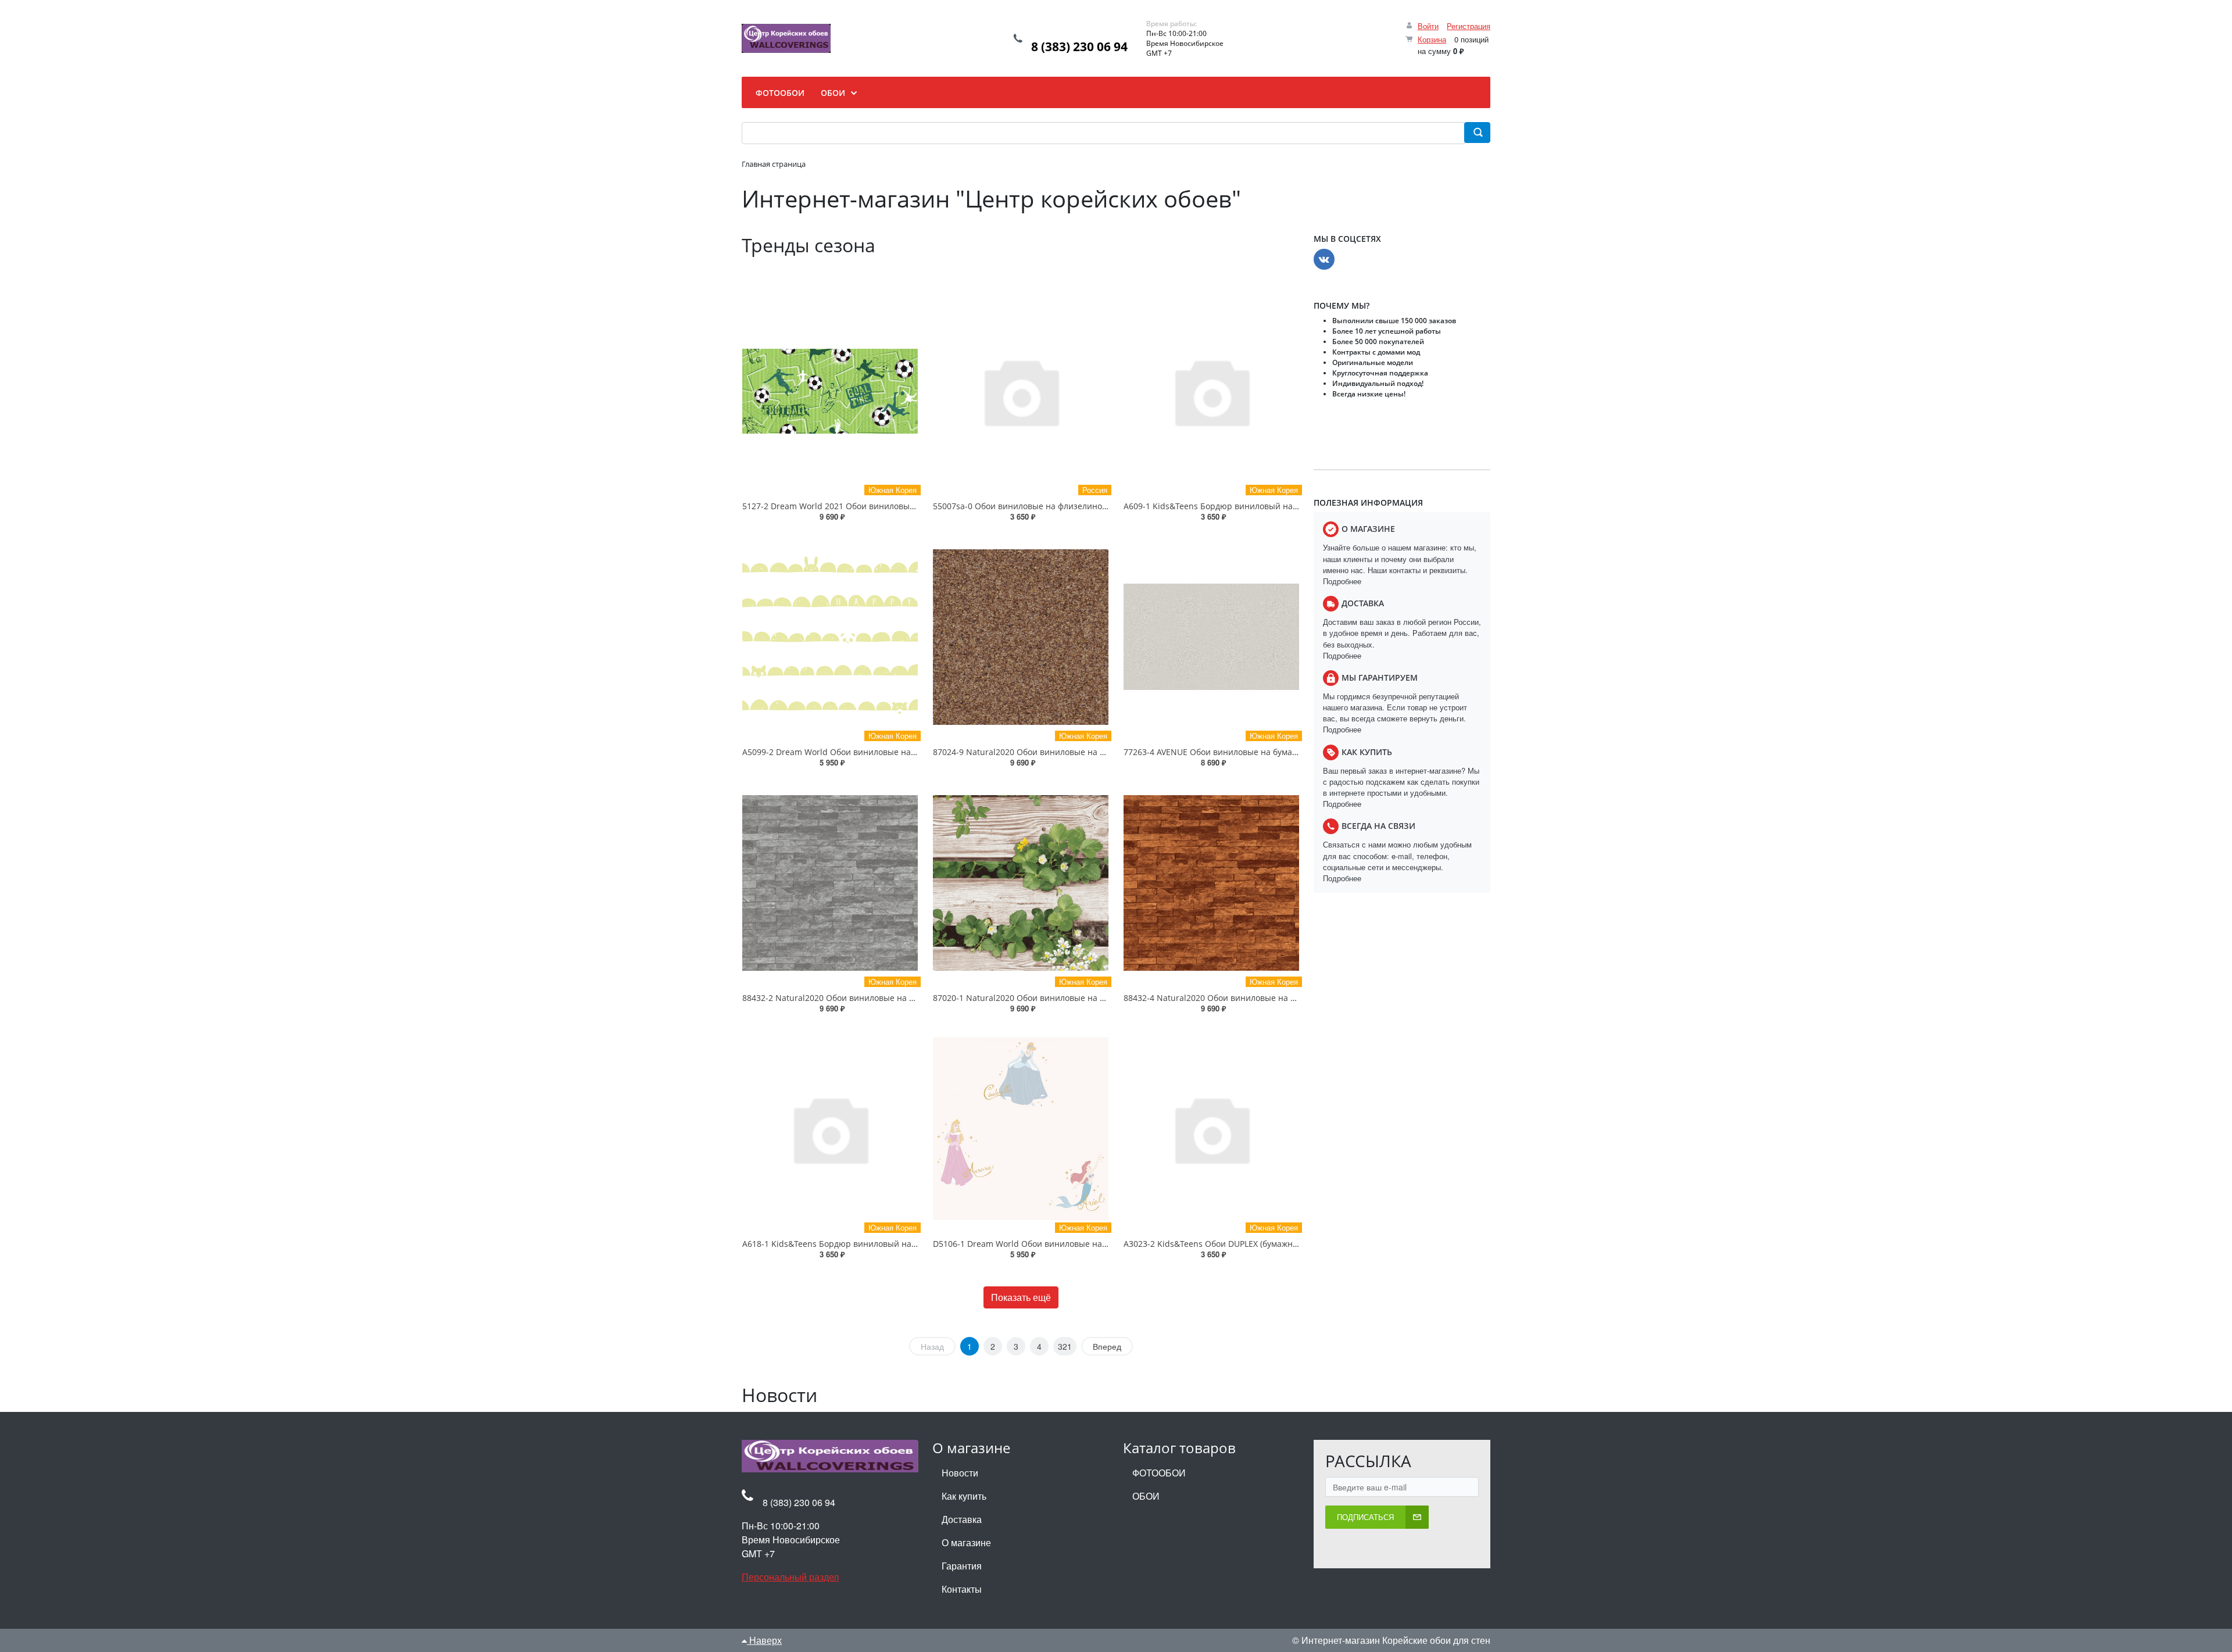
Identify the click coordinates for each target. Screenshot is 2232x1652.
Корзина (1432, 39)
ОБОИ (1146, 1496)
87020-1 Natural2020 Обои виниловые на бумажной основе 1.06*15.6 (1071, 998)
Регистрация (1469, 26)
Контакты (962, 1589)
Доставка (962, 1519)
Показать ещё (1021, 1297)
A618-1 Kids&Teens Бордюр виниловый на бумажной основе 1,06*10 (879, 1244)
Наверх (764, 1640)
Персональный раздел (790, 1577)
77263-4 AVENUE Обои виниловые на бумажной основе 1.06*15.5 (1253, 752)
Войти (1428, 26)
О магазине (966, 1542)
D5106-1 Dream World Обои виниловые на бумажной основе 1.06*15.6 (1074, 1244)
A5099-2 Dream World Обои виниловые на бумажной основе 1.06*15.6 (883, 752)
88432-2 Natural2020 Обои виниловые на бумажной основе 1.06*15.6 (881, 998)
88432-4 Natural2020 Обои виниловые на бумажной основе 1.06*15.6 (1262, 998)
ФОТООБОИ (1159, 1473)
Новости (960, 1473)
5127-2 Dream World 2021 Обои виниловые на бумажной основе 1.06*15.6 (890, 506)
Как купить (964, 1496)
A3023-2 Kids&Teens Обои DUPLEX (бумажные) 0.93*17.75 (1237, 1244)
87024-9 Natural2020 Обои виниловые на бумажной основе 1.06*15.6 (1071, 752)
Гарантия (962, 1566)
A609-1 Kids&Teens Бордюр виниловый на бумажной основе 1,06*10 (1260, 506)
